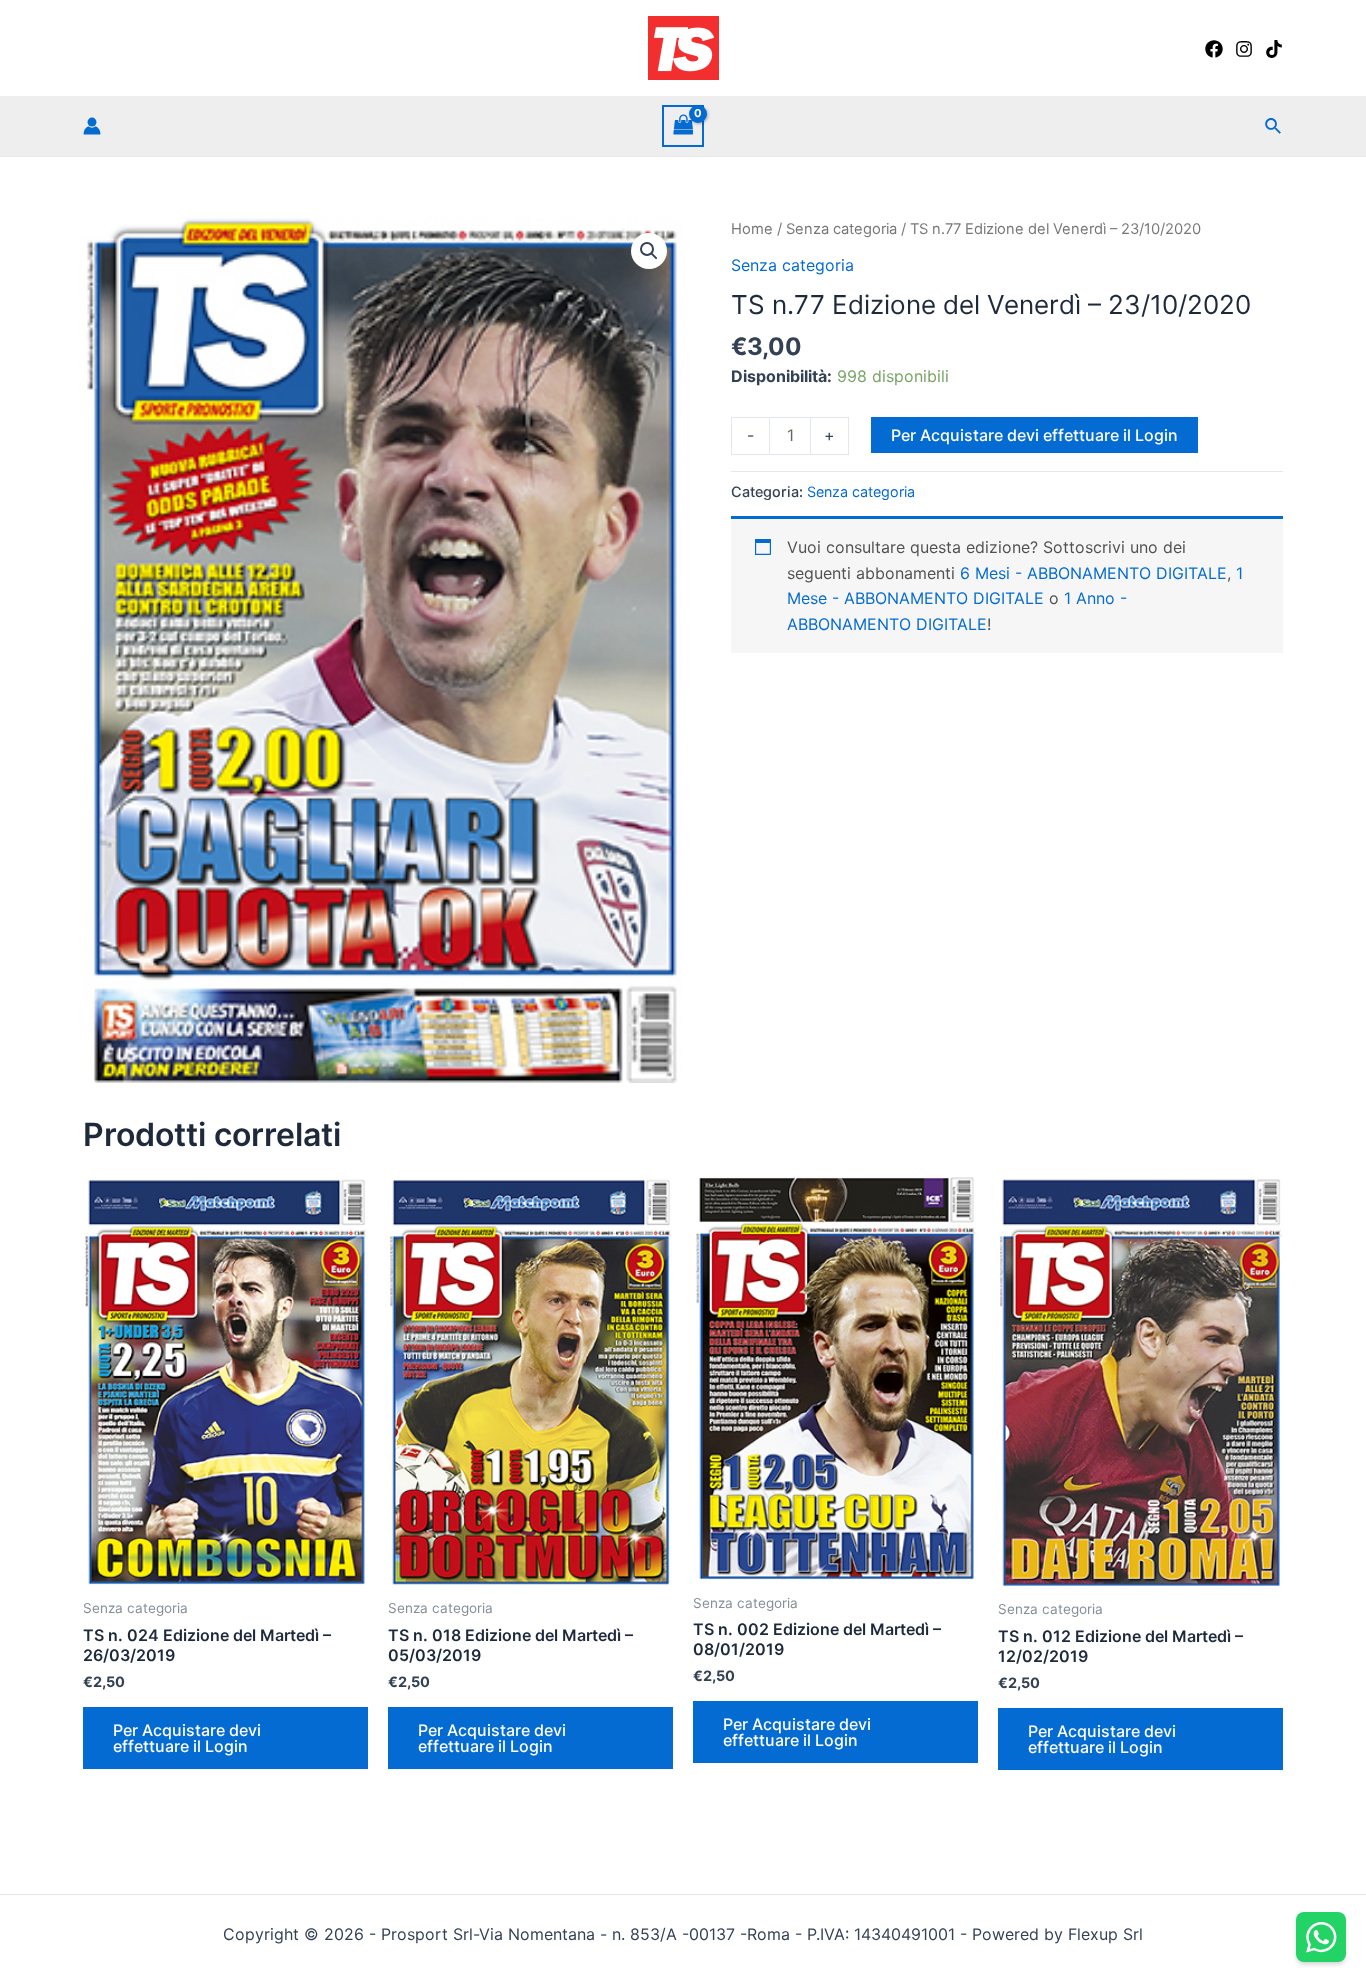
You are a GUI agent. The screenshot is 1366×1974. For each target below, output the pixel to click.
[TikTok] (1274, 49)
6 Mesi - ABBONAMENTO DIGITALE (1093, 573)
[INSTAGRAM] (1244, 49)
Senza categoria (841, 229)
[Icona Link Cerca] (1274, 126)
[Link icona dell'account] (92, 126)
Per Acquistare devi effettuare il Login (1034, 435)
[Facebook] (1214, 49)
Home (752, 229)
